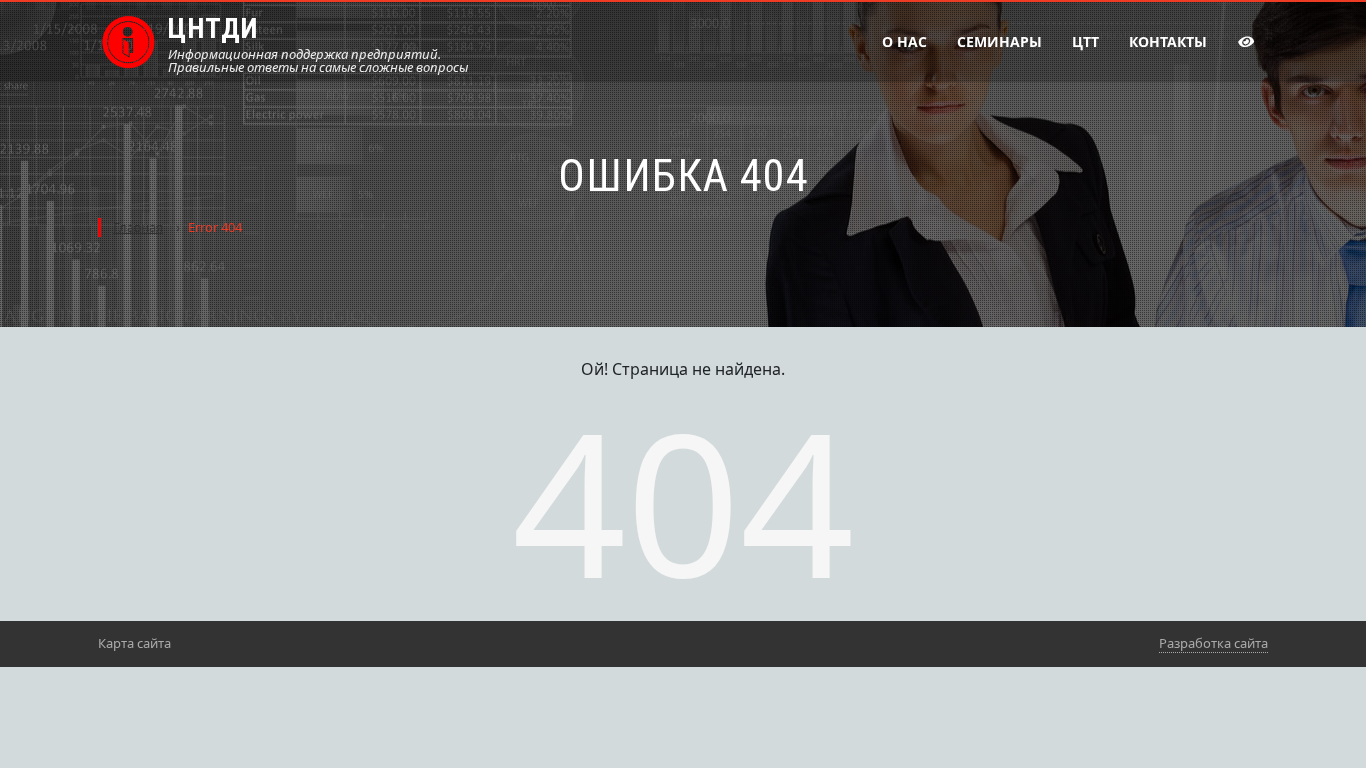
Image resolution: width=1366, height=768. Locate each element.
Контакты (1168, 41)
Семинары (999, 41)
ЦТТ (1085, 41)
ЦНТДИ (213, 28)
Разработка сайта (1213, 643)
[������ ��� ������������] (1245, 42)
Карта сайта (134, 643)
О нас (904, 41)
